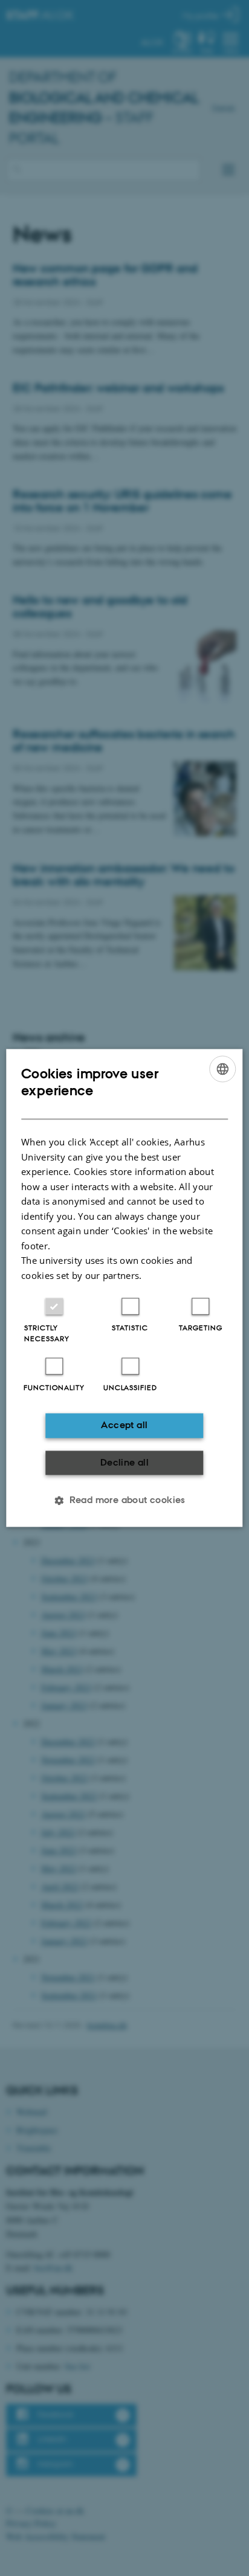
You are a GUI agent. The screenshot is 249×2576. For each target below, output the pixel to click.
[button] (124, 1501)
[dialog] (124, 1288)
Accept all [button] (124, 1425)
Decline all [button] (124, 1462)
